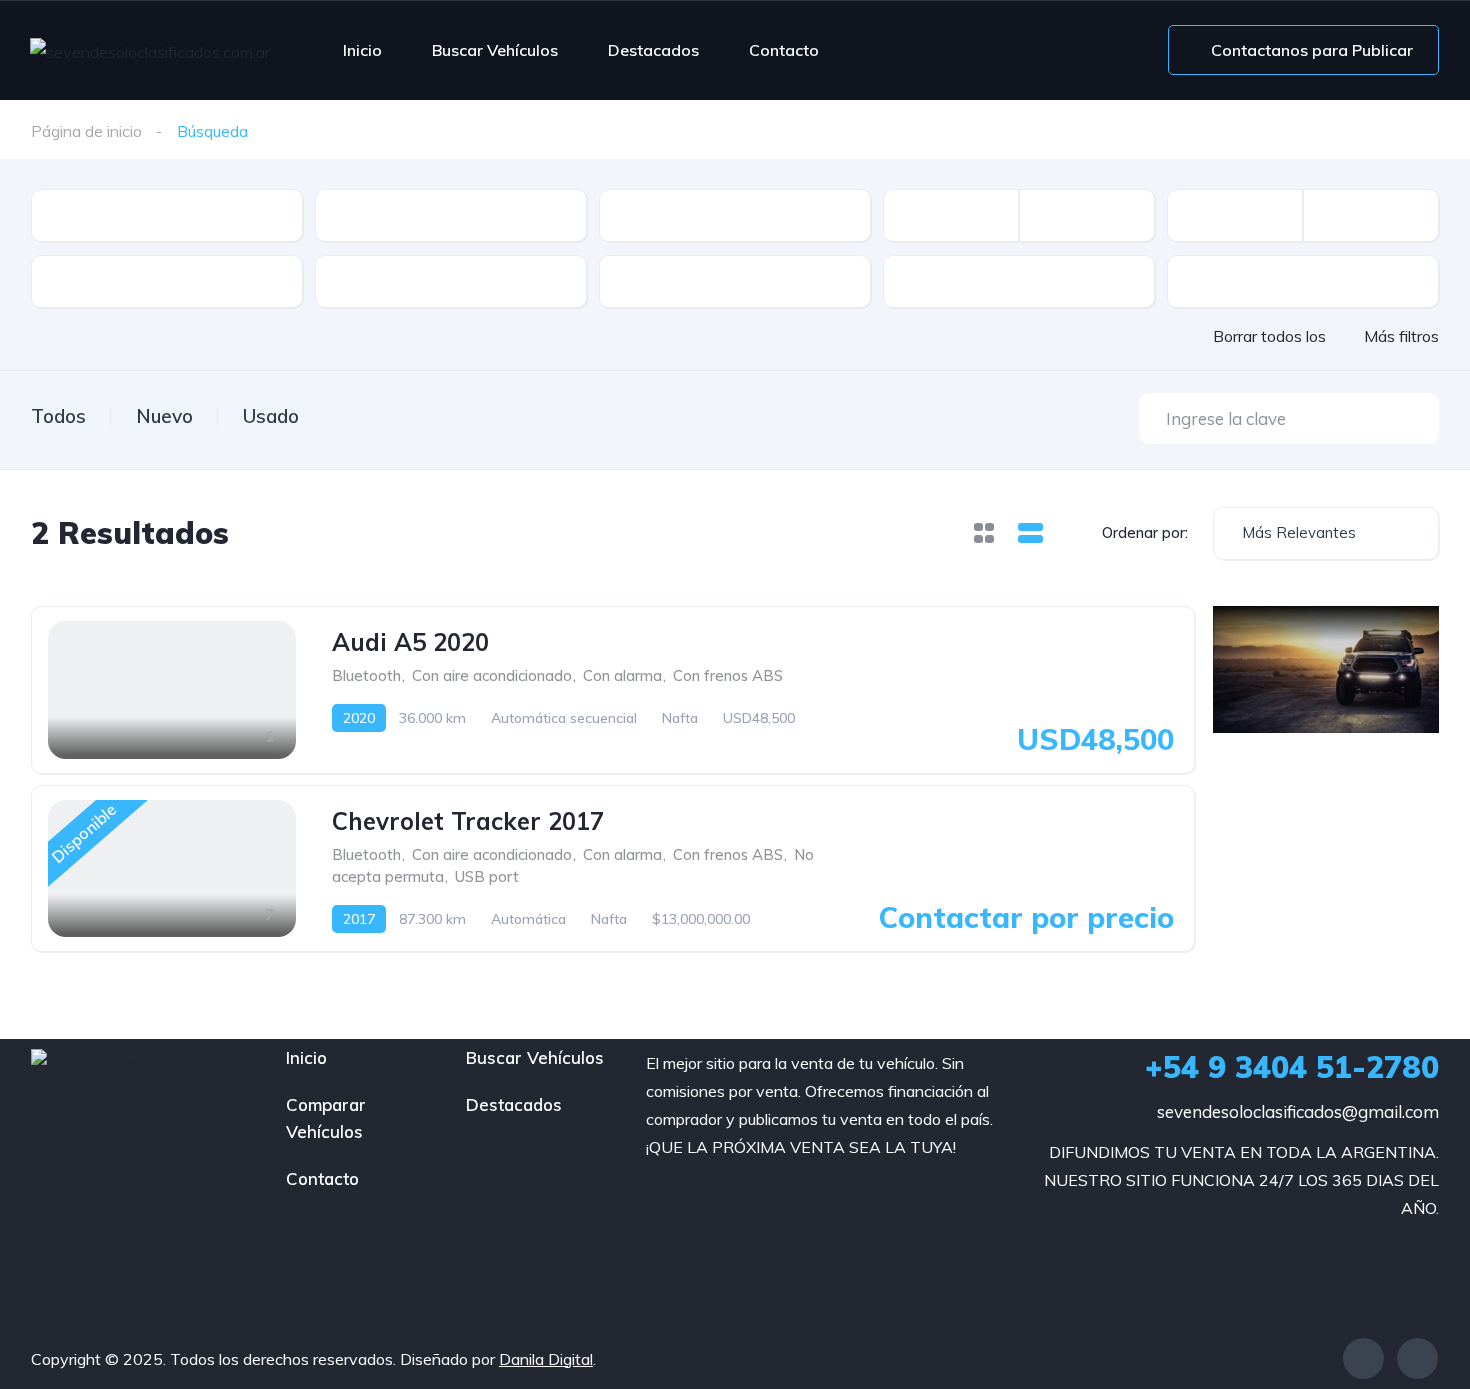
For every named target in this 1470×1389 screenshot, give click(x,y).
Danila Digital (546, 1359)
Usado (271, 416)
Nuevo (164, 416)
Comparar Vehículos (326, 1118)
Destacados (653, 50)
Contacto (784, 50)
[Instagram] (1417, 1358)
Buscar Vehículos (495, 50)
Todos (58, 416)
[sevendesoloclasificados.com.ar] (150, 51)
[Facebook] (1363, 1358)
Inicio (362, 50)
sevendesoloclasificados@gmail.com (1298, 1111)
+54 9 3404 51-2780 (1292, 1067)
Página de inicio (86, 131)
